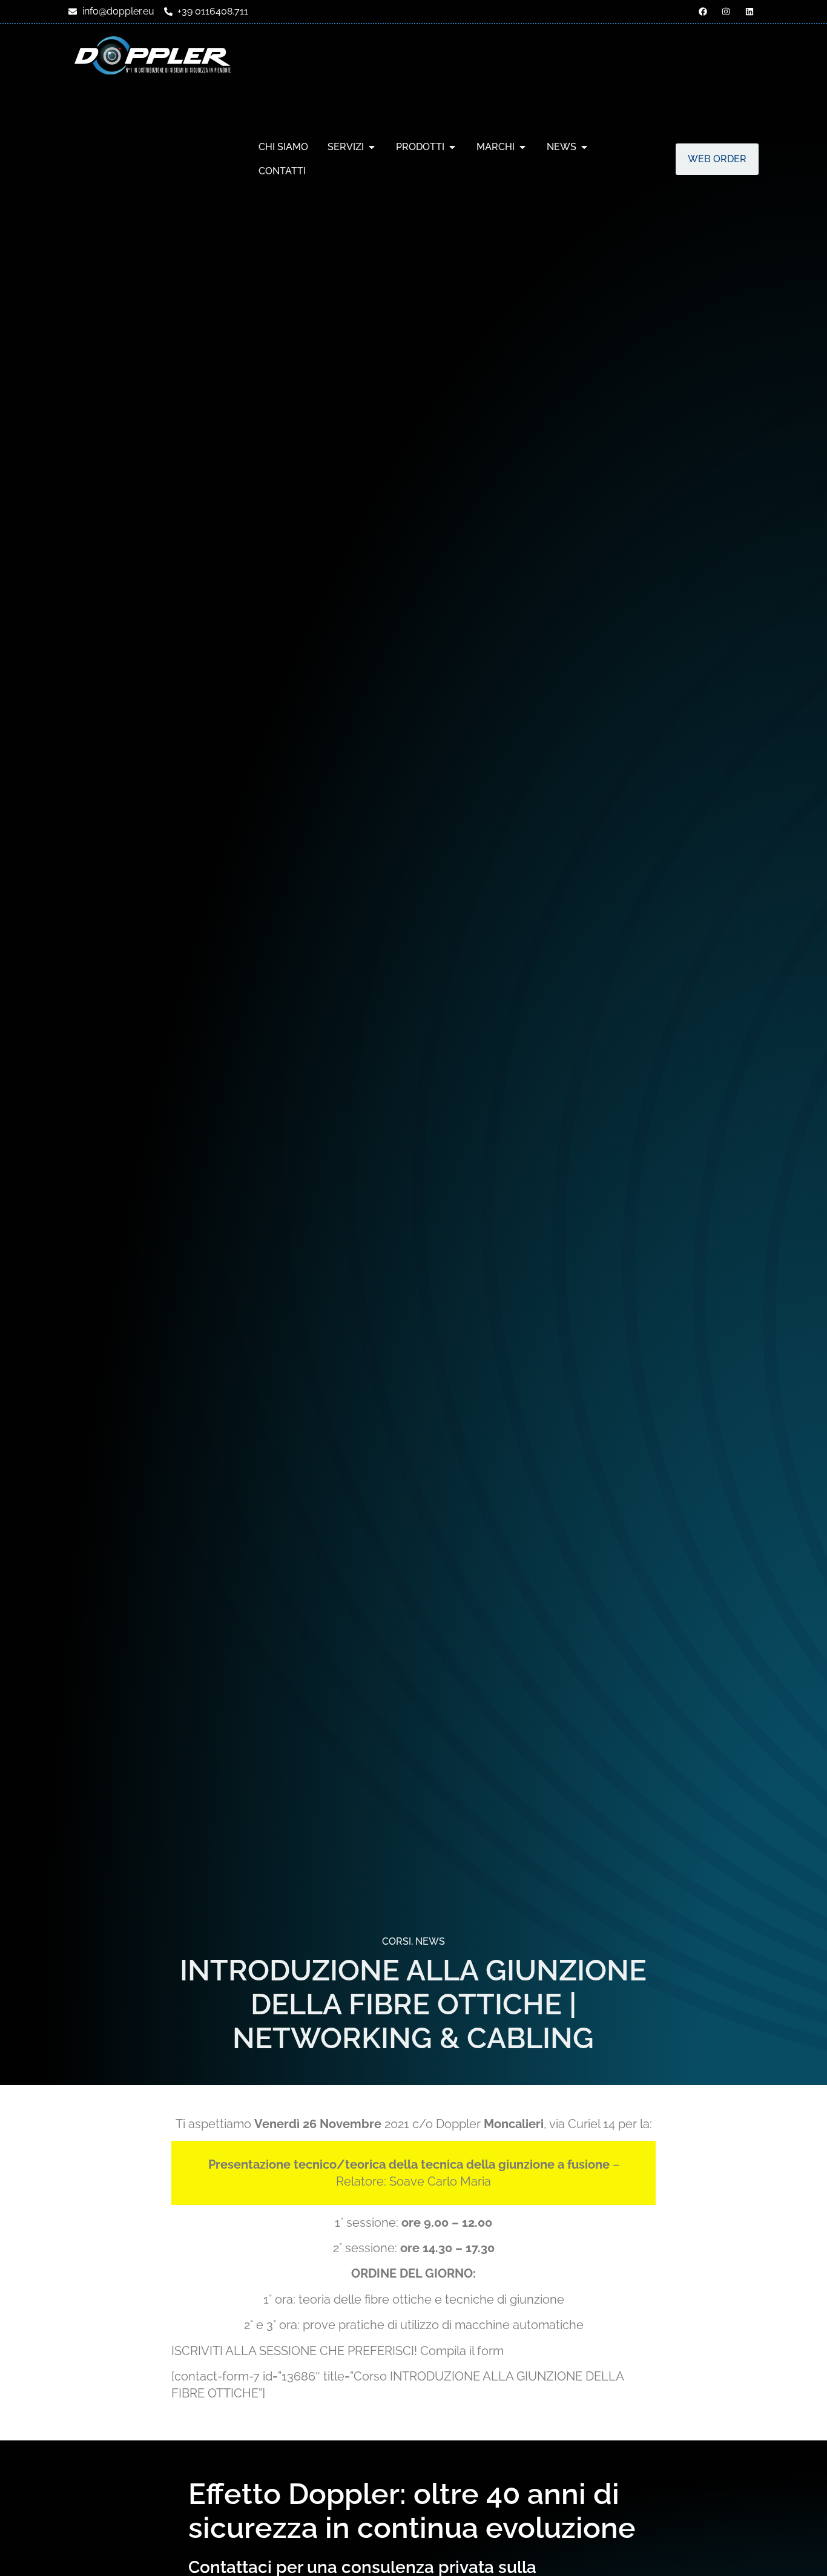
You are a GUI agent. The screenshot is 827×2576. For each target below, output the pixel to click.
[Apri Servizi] (372, 147)
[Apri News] (584, 147)
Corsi (397, 1941)
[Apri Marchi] (522, 147)
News (430, 1941)
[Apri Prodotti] (452, 147)
